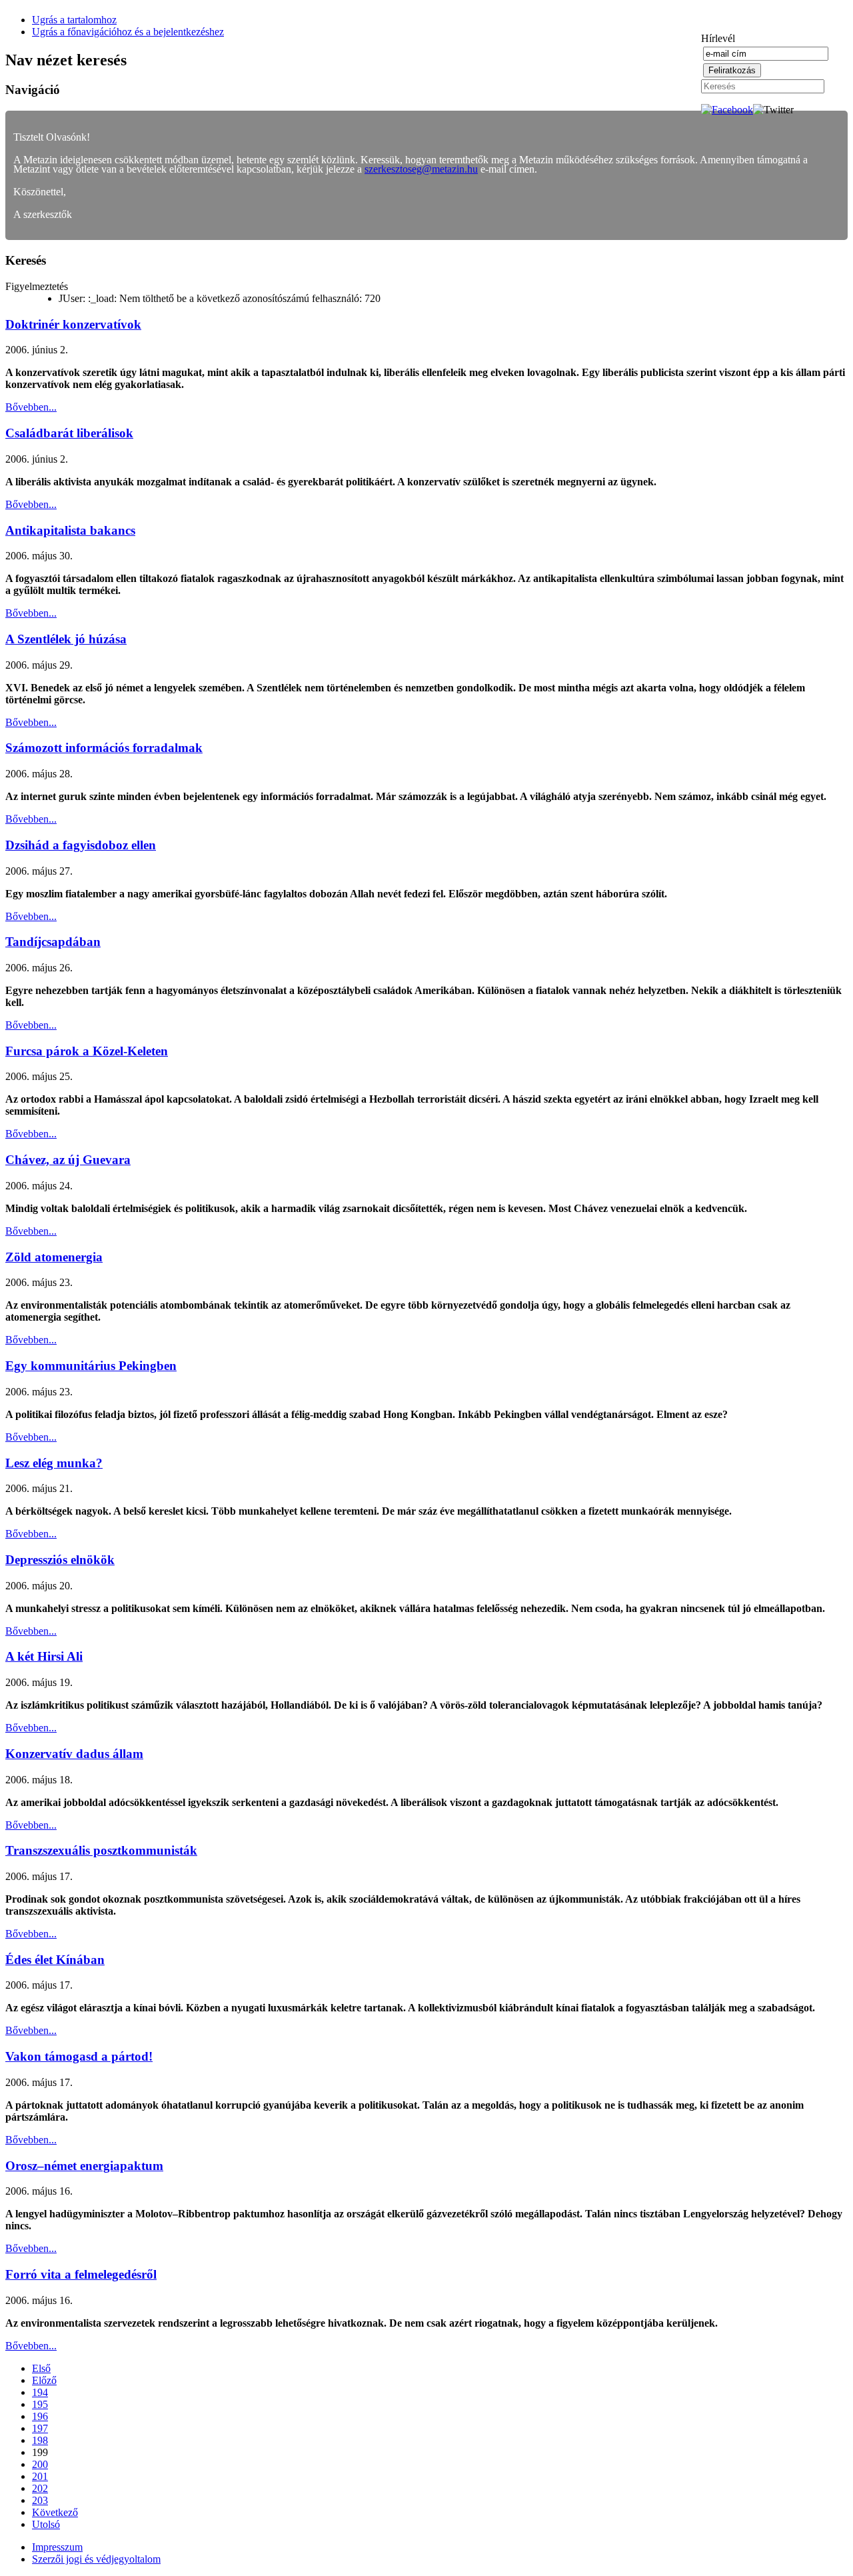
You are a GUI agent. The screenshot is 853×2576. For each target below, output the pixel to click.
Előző (44, 2380)
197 (40, 2428)
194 (40, 2392)
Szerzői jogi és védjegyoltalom (96, 2559)
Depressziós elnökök (60, 1560)
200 (40, 2464)
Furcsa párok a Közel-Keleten (87, 1051)
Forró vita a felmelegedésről (81, 2274)
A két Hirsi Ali (44, 1656)
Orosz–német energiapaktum (84, 2166)
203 (40, 2500)
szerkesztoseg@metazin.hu (421, 169)
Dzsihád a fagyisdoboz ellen (81, 845)
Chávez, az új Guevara (68, 1160)
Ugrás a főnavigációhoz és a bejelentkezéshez (128, 32)
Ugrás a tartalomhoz (74, 20)
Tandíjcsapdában (53, 942)
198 (40, 2440)
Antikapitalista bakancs (70, 530)
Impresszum (57, 2547)
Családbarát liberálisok (69, 433)
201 (40, 2476)
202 (40, 2488)
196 (40, 2416)
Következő (55, 2512)
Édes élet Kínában (55, 1960)
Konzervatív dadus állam (74, 1754)
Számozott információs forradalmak (104, 748)
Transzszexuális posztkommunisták (101, 1850)
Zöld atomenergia (54, 1257)
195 (40, 2404)
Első (41, 2368)
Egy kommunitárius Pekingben (91, 1366)
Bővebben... (31, 407)
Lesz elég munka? (54, 1463)
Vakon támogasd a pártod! (79, 2056)
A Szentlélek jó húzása (66, 639)
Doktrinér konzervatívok (73, 324)
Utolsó (46, 2524)
